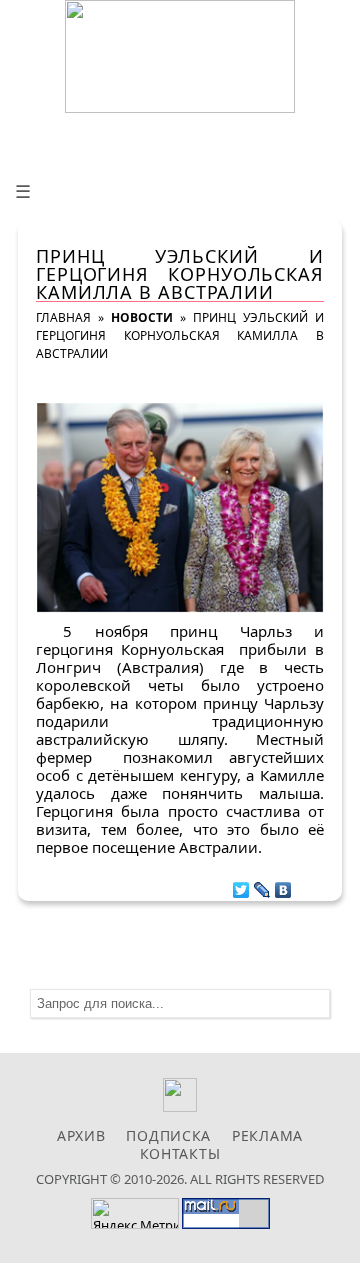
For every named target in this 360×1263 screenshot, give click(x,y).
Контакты (180, 1153)
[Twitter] (241, 885)
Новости (142, 317)
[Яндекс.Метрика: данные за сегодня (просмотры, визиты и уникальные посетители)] (135, 1213)
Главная (63, 317)
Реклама (267, 1135)
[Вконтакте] (180, 1106)
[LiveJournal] (262, 885)
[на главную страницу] (180, 56)
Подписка (168, 1135)
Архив (81, 1135)
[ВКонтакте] (283, 885)
